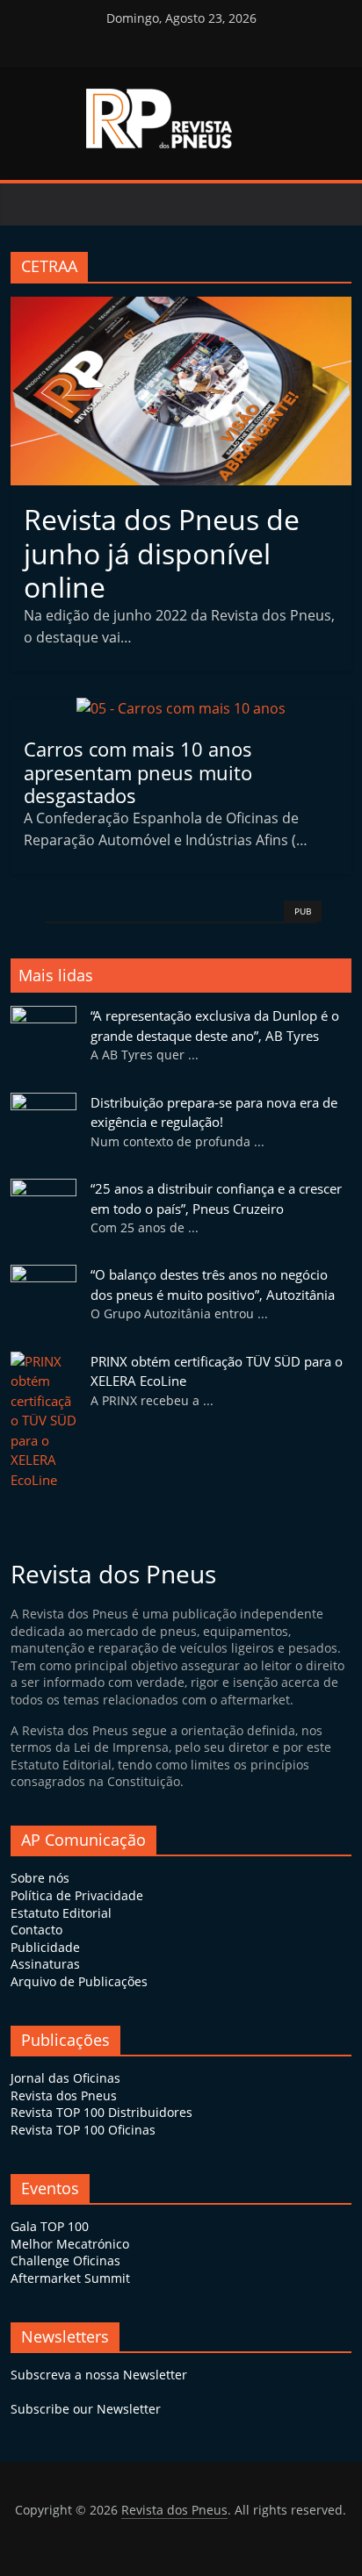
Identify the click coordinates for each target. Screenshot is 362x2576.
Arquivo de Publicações (79, 1981)
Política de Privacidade (77, 1895)
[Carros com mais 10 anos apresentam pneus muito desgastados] (181, 708)
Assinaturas (45, 1964)
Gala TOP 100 (50, 2226)
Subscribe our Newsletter (86, 2409)
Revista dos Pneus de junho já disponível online (162, 553)
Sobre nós (40, 1878)
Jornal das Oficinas (65, 2078)
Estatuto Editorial (61, 1913)
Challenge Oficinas (65, 2260)
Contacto (36, 1930)
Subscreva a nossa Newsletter (99, 2375)
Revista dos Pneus (64, 2095)
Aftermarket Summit (70, 2278)
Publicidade (45, 1947)
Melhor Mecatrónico (70, 2244)
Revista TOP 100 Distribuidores (101, 2112)
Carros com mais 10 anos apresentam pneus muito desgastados (138, 772)
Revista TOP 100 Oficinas (83, 2130)
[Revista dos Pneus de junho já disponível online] (181, 307)
